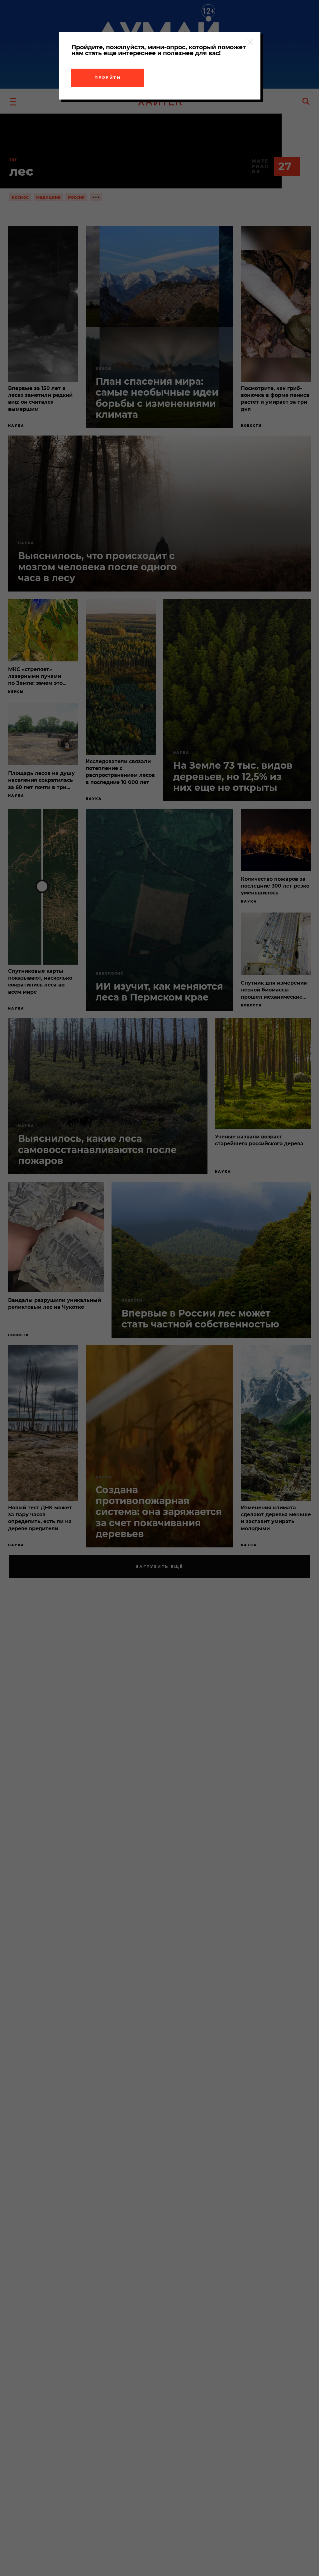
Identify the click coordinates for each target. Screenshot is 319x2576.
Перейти (108, 78)
